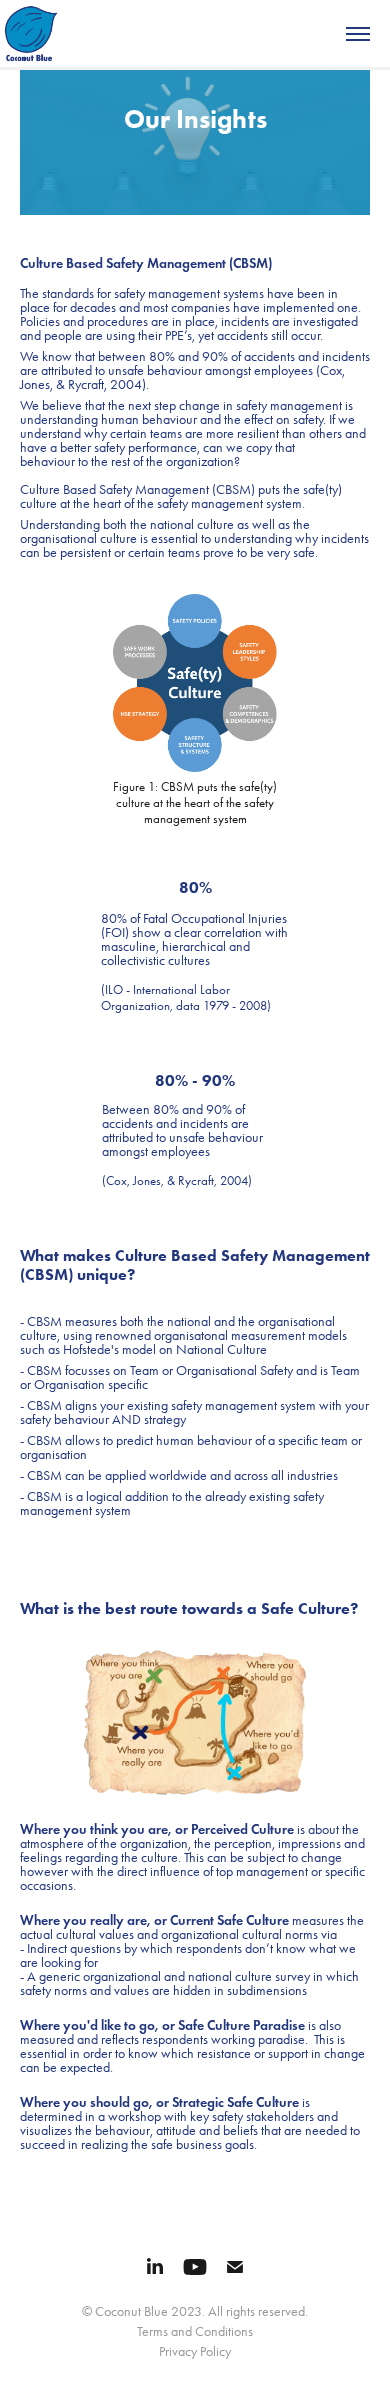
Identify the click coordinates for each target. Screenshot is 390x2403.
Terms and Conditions (195, 2331)
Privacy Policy (195, 2351)
